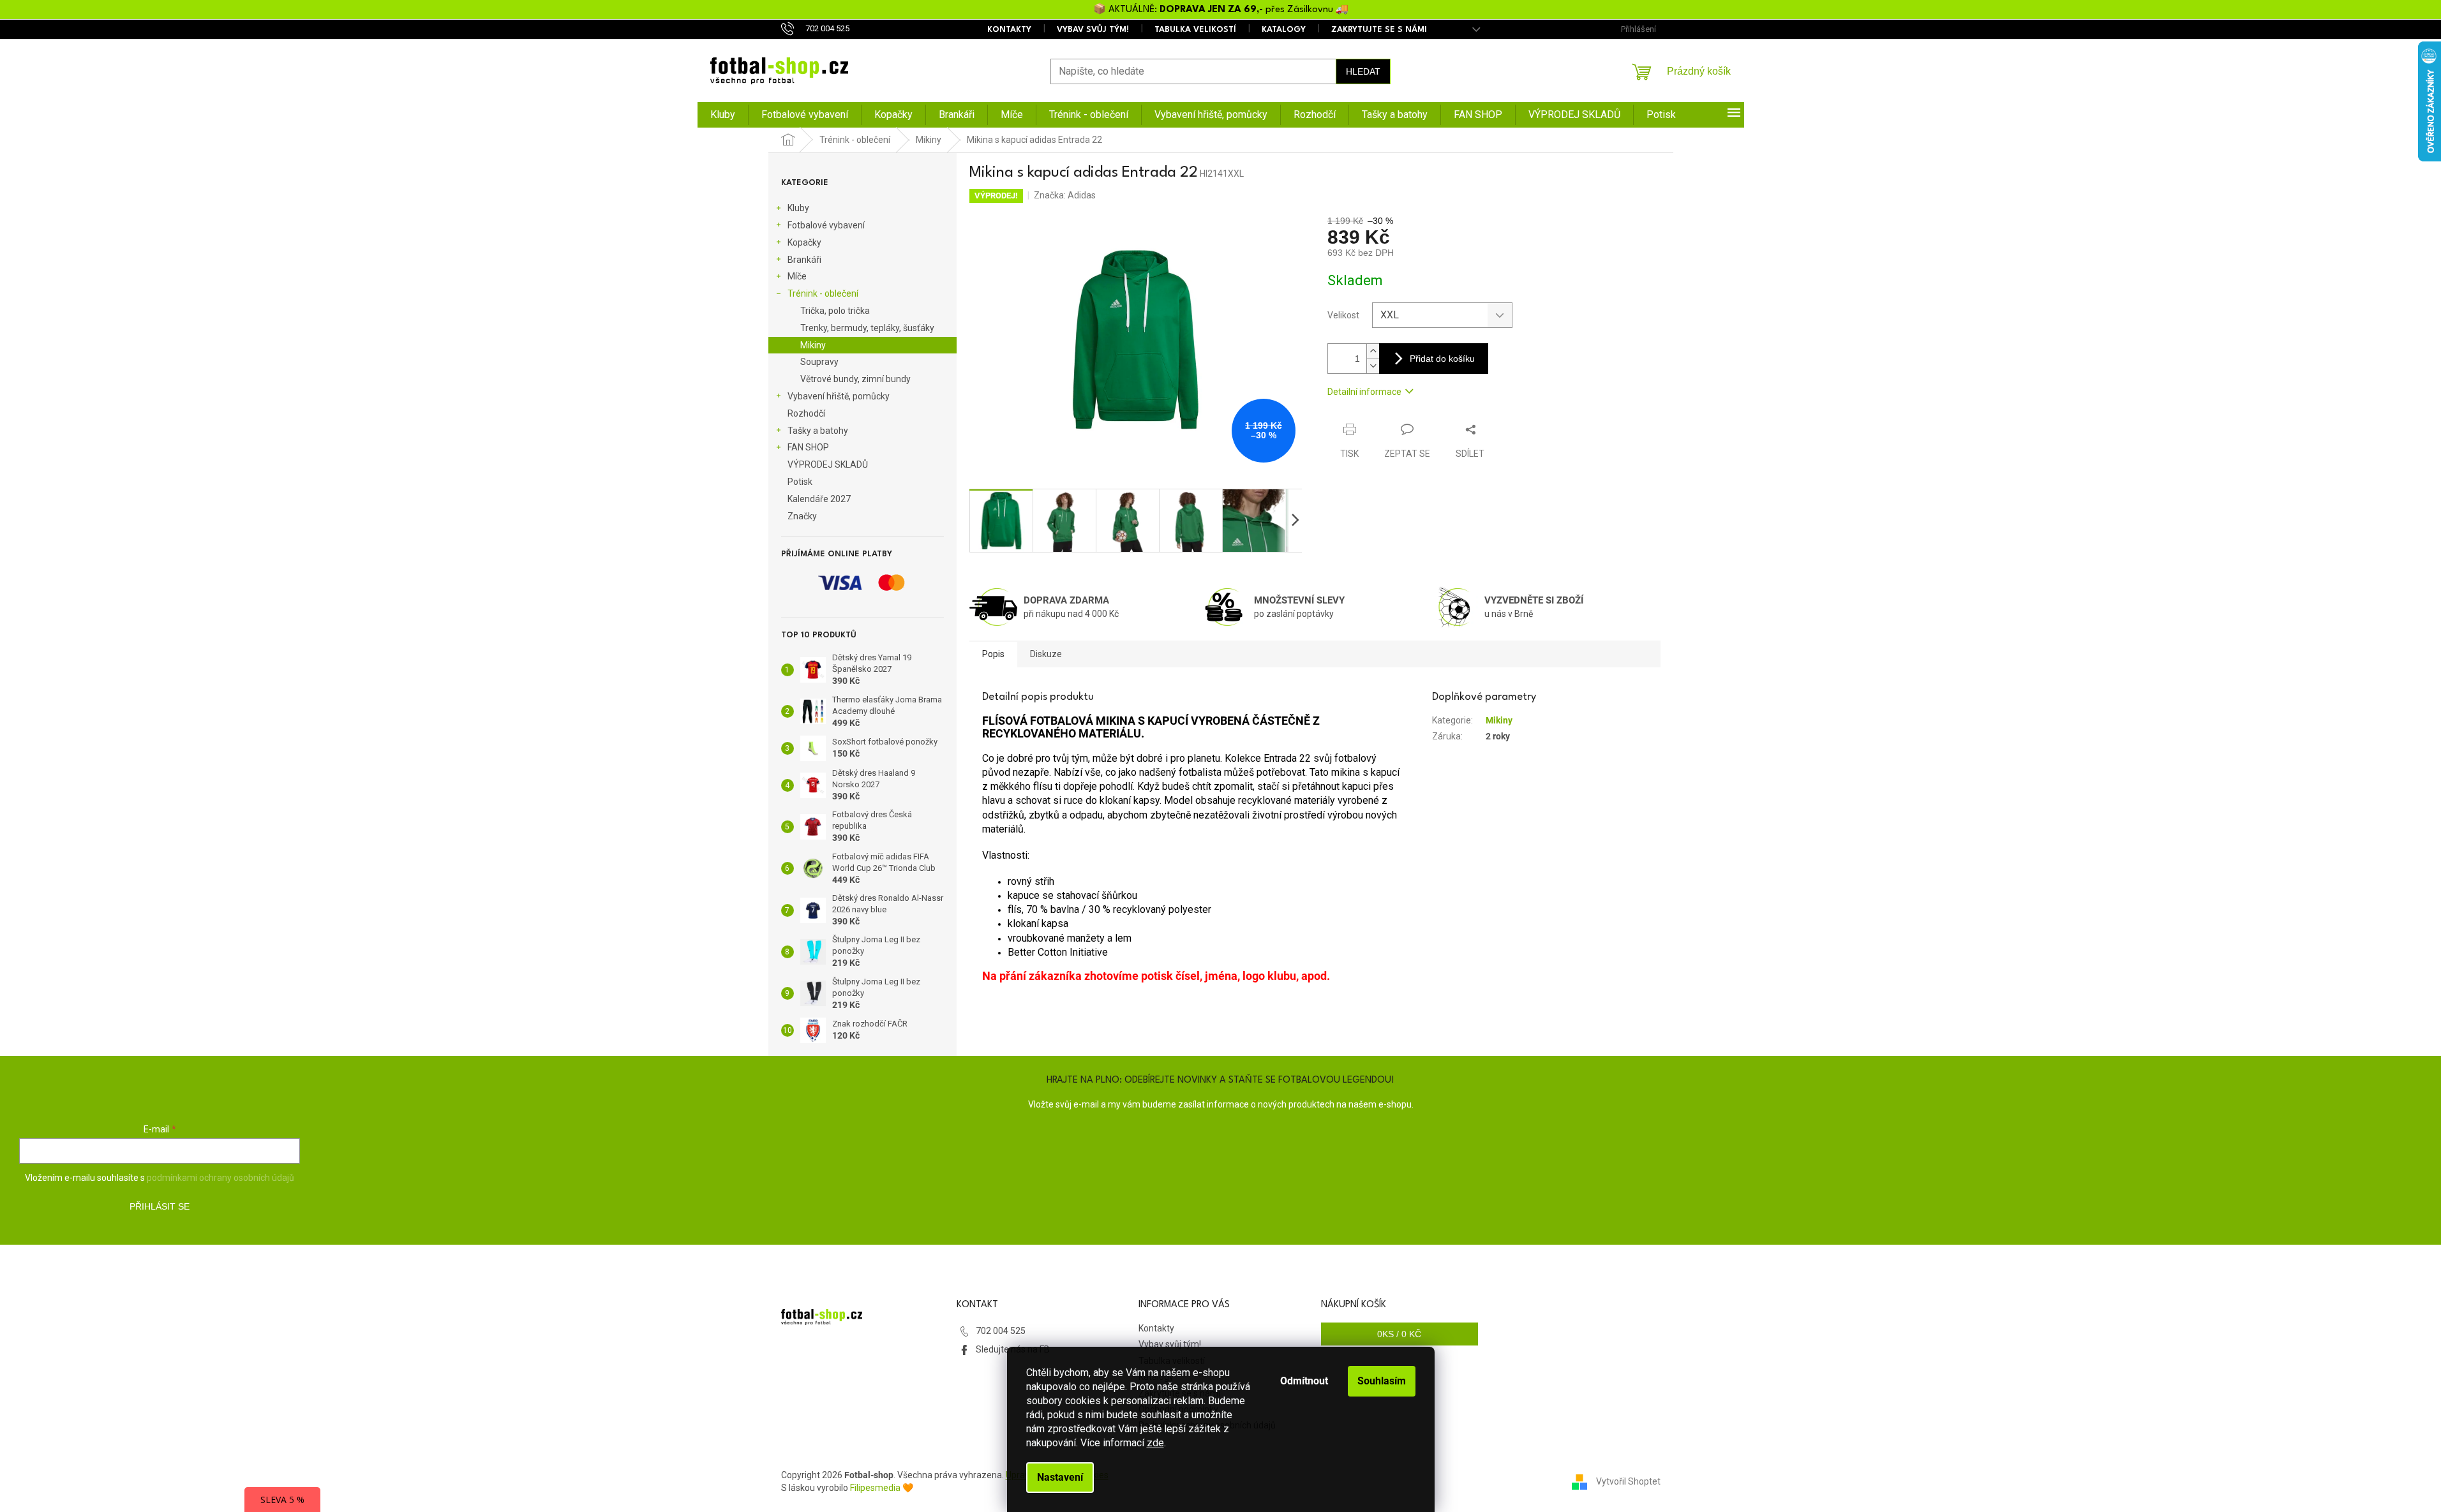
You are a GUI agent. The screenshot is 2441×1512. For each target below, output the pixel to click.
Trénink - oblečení (823, 293)
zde (1155, 1443)
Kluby (798, 208)
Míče (797, 276)
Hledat (1363, 71)
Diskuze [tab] (1046, 654)
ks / (1399, 1334)
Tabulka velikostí (1195, 30)
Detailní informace (1364, 392)
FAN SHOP (808, 447)
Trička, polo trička (835, 311)
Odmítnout (1304, 1381)
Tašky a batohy (818, 431)
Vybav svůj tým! (1093, 30)
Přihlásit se (160, 1206)
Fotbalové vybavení (826, 225)
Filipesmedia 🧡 (882, 1488)
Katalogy (1284, 30)
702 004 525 (1001, 1331)
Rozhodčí (806, 413)
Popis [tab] (993, 654)
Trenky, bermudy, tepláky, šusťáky (867, 328)
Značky (802, 516)
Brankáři (804, 260)
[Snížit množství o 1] (1373, 366)
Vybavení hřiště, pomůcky (839, 396)
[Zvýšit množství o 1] (1373, 351)
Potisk (800, 482)
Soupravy (819, 362)
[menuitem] (723, 115)
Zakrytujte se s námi (1379, 30)
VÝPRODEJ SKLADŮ (828, 464)
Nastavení (1060, 1477)
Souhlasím (1382, 1381)
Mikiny (813, 345)
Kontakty (1009, 30)
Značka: (1065, 195)
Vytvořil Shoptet (1628, 1481)
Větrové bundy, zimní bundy (855, 379)
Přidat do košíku (1442, 359)
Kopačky (804, 242)
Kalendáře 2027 (819, 499)
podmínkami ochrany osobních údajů (220, 1178)
